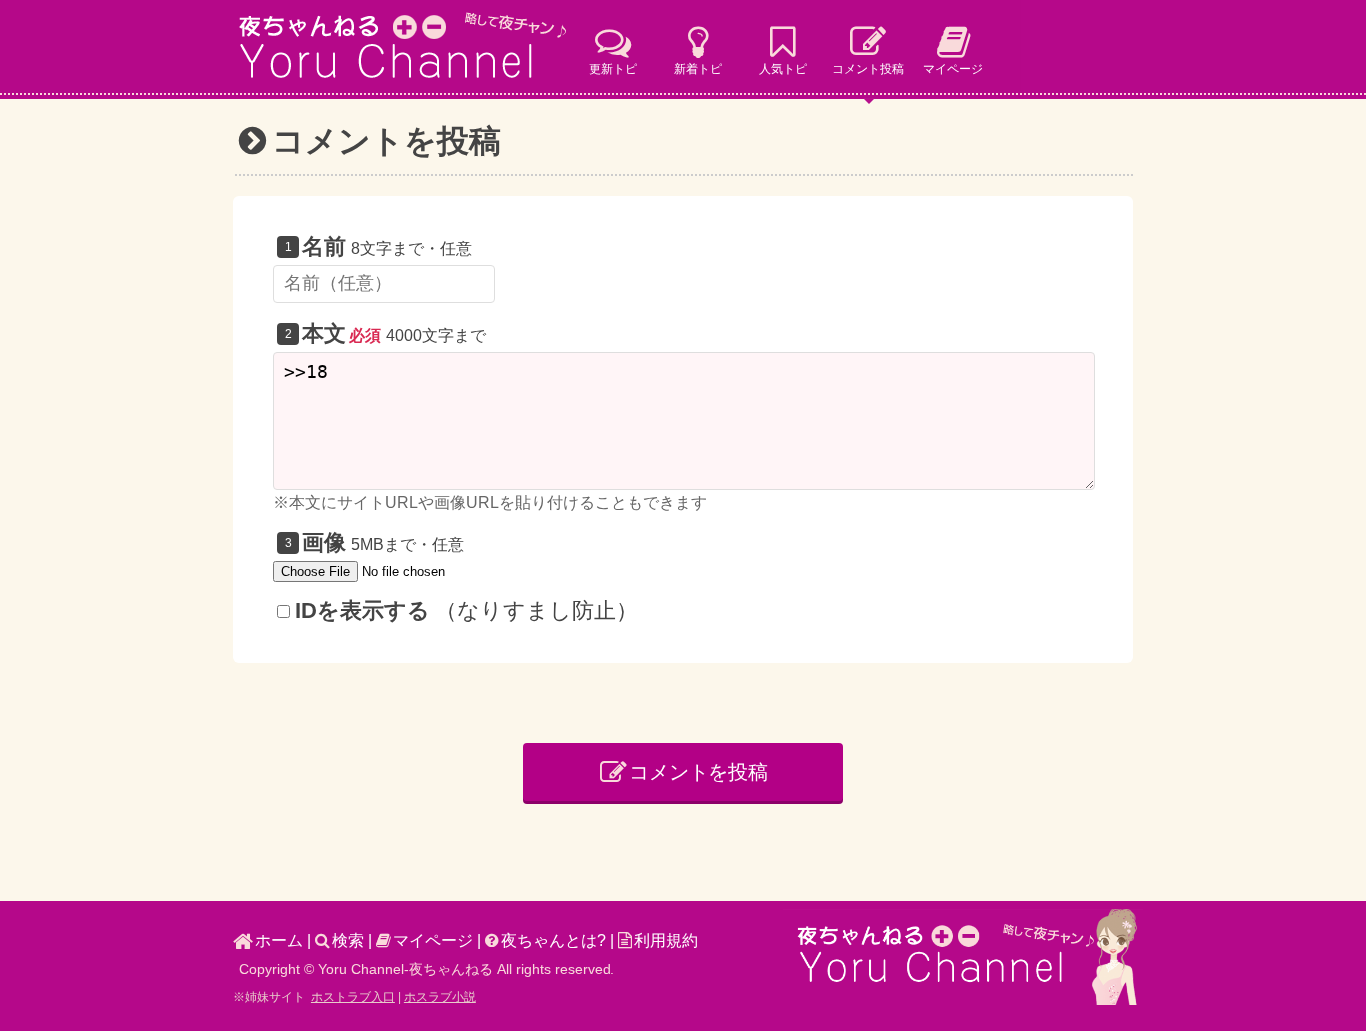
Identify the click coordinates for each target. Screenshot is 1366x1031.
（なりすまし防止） (466, 610)
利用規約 (666, 940)
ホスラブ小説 (440, 997)
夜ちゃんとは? (553, 940)
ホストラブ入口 (353, 997)
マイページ (433, 940)
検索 (348, 940)
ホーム (279, 940)
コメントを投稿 (699, 772)
